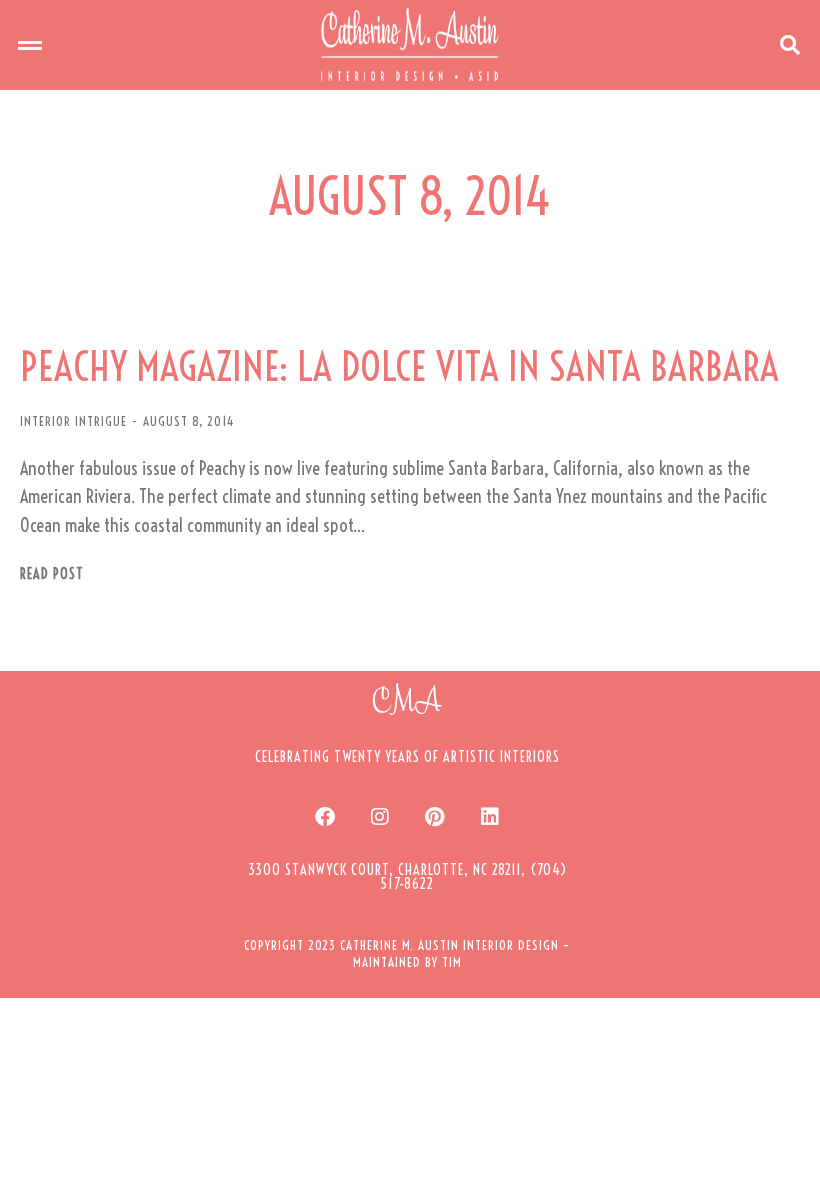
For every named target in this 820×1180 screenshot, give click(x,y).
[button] (30, 45)
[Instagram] (380, 817)
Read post (52, 574)
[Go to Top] (790, 1150)
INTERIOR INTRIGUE (73, 421)
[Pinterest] (435, 817)
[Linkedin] (490, 817)
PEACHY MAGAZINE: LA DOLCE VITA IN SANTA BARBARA (399, 367)
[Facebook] (325, 817)
